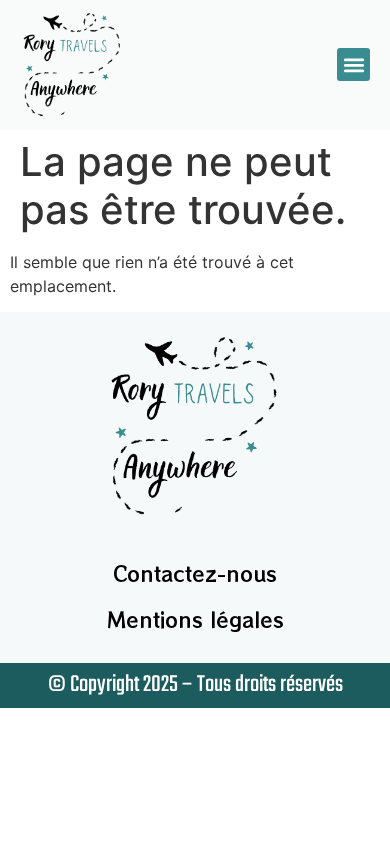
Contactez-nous (195, 573)
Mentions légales (195, 619)
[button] (353, 64)
